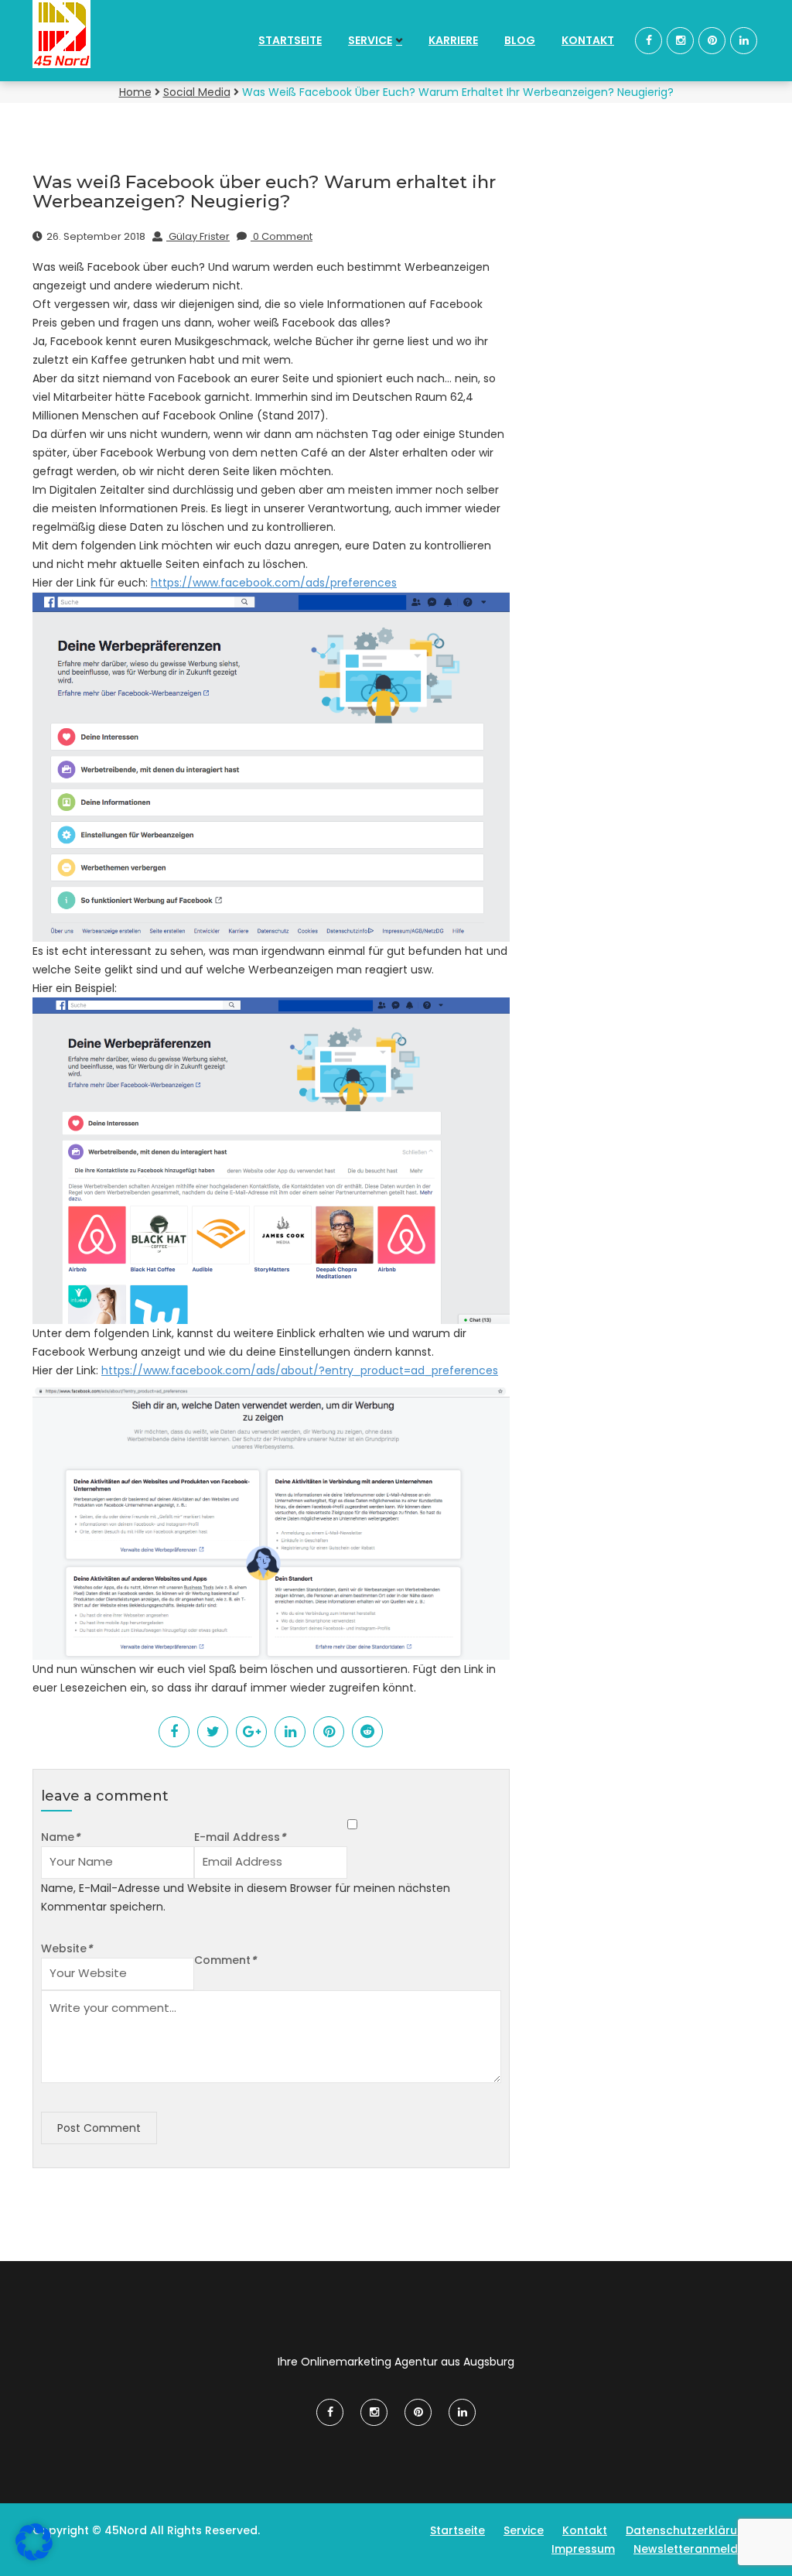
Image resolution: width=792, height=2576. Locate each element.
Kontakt (588, 40)
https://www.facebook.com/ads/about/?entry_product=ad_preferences (300, 1370)
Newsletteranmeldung (696, 2549)
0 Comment (282, 236)
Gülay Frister (198, 236)
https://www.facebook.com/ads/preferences (274, 583)
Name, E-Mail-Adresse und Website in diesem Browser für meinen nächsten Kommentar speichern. (246, 1897)
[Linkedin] (744, 40)
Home (135, 92)
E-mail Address (240, 1837)
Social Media (197, 92)
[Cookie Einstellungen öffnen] (34, 2557)
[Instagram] (680, 40)
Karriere (453, 40)
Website (67, 1948)
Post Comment (99, 2128)
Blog (520, 40)
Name (60, 1837)
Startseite (290, 40)
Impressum (583, 2549)
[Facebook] (649, 40)
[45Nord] (115, 34)
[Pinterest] (712, 40)
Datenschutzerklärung (689, 2530)
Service (370, 40)
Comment (225, 1960)
